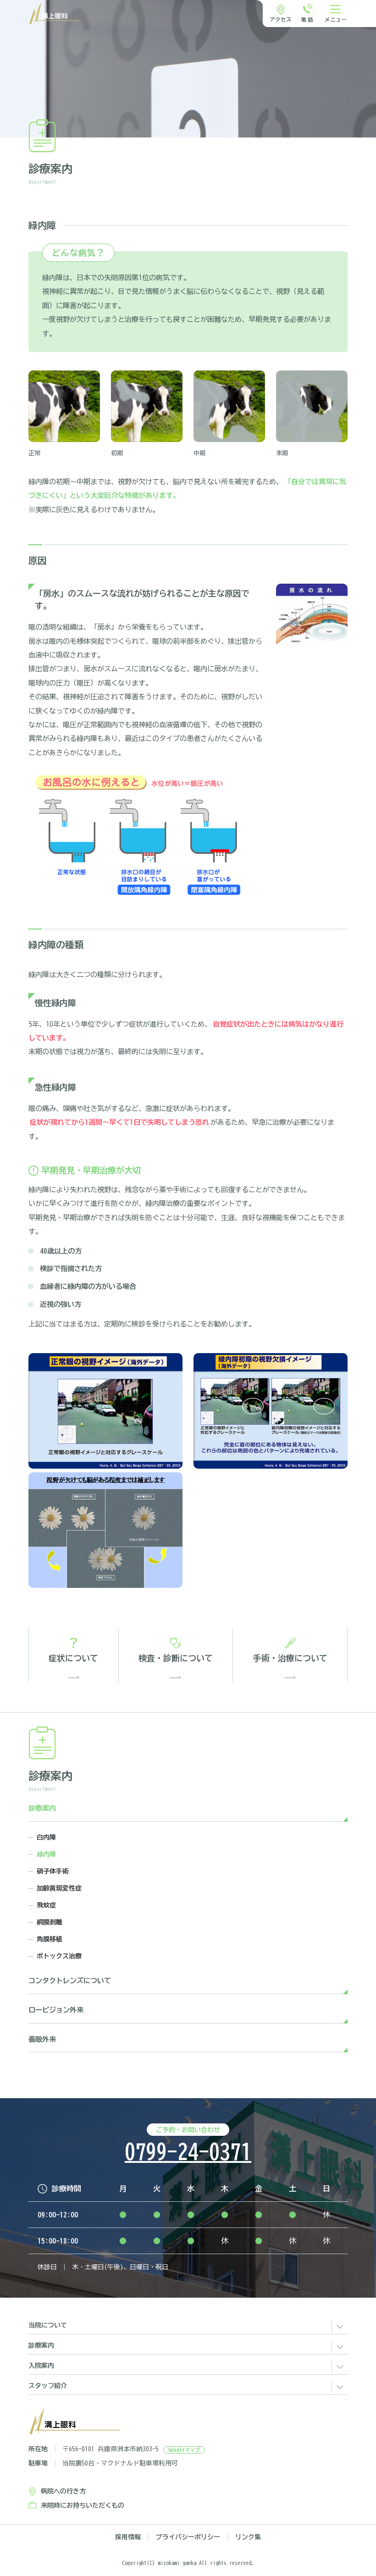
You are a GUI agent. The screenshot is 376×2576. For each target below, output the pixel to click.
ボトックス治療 (59, 1956)
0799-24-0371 (188, 2152)
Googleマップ (184, 2450)
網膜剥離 (50, 1922)
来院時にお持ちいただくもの (83, 2505)
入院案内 (41, 2366)
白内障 (46, 1837)
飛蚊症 (46, 1905)
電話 (308, 19)
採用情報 (128, 2537)
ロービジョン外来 (56, 2010)
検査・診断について (176, 1658)
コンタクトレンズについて (70, 1981)
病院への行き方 (63, 2491)
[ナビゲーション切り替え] (336, 14)
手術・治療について (290, 1658)
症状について (73, 1658)
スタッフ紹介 (48, 2386)
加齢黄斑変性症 (59, 1888)
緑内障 (46, 1854)
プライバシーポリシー (188, 2537)
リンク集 (248, 2537)
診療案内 (42, 1808)
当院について (48, 2325)
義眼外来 (42, 2039)
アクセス (281, 19)
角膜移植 (50, 1939)
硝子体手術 (53, 1871)
